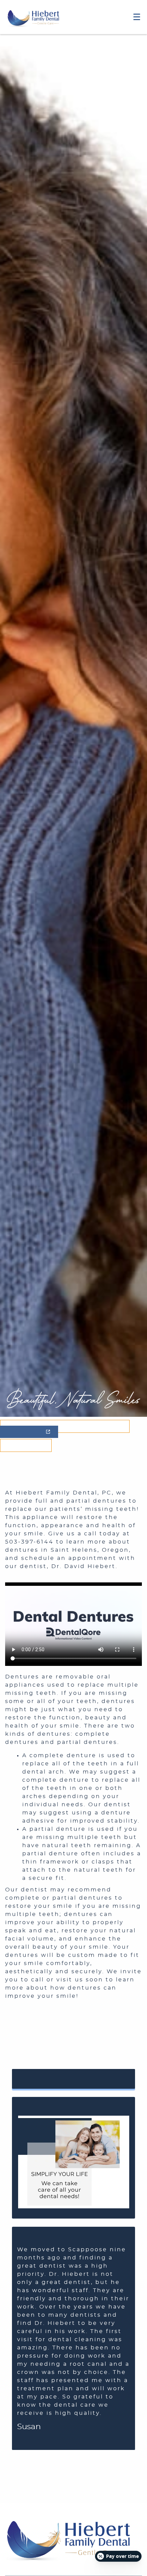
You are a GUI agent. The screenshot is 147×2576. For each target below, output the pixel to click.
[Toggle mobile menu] (137, 17)
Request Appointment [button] (74, 2079)
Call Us (26, 1445)
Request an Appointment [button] (67, 1426)
